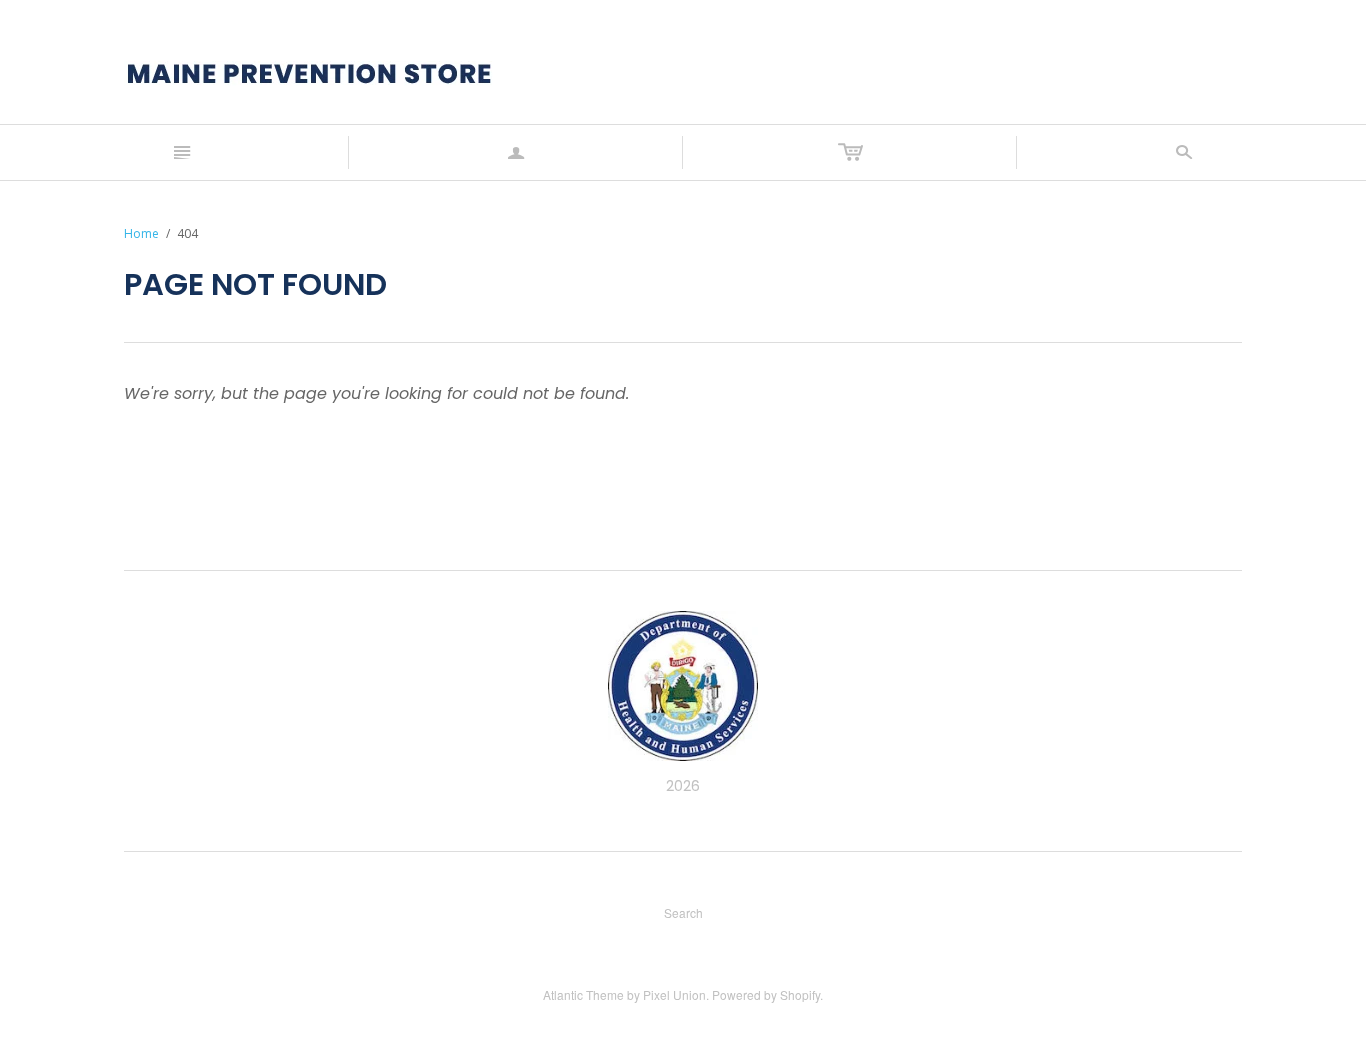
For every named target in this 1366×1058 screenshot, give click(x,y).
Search (683, 912)
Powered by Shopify (766, 994)
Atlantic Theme (583, 994)
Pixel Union (674, 994)
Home (141, 233)
